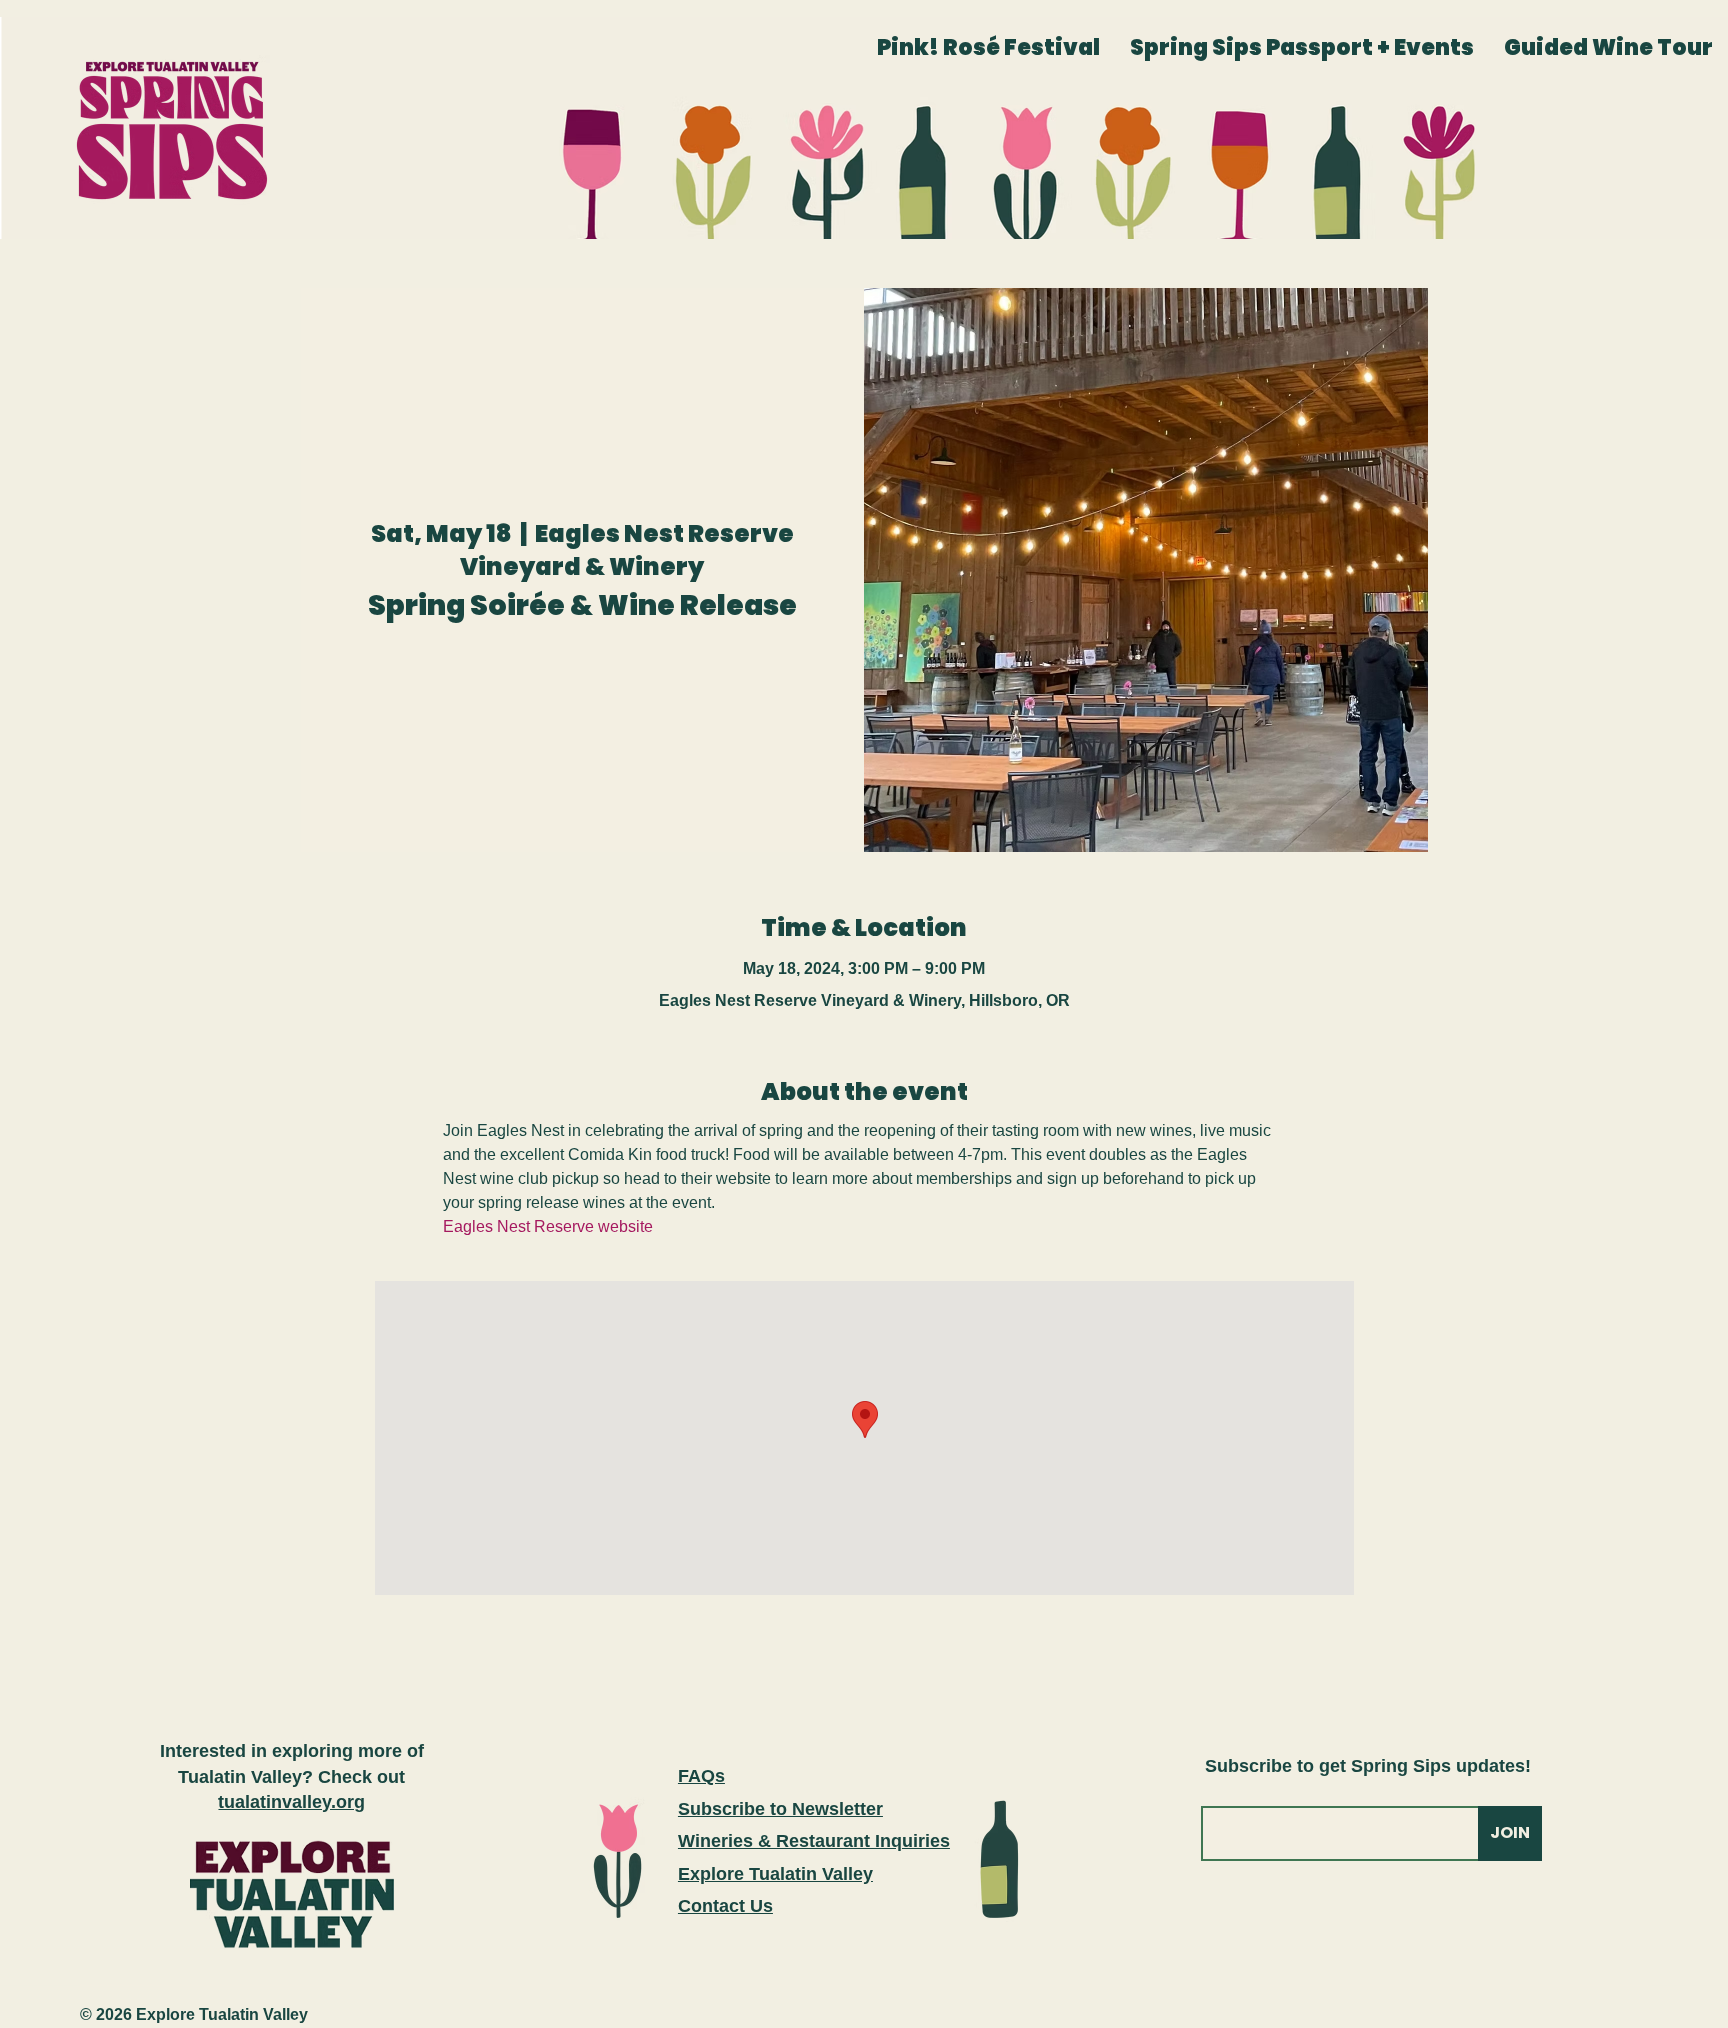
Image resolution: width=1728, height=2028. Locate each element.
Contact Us (725, 1906)
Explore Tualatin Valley (775, 1874)
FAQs (701, 1776)
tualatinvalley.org (291, 1802)
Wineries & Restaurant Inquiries (814, 1841)
